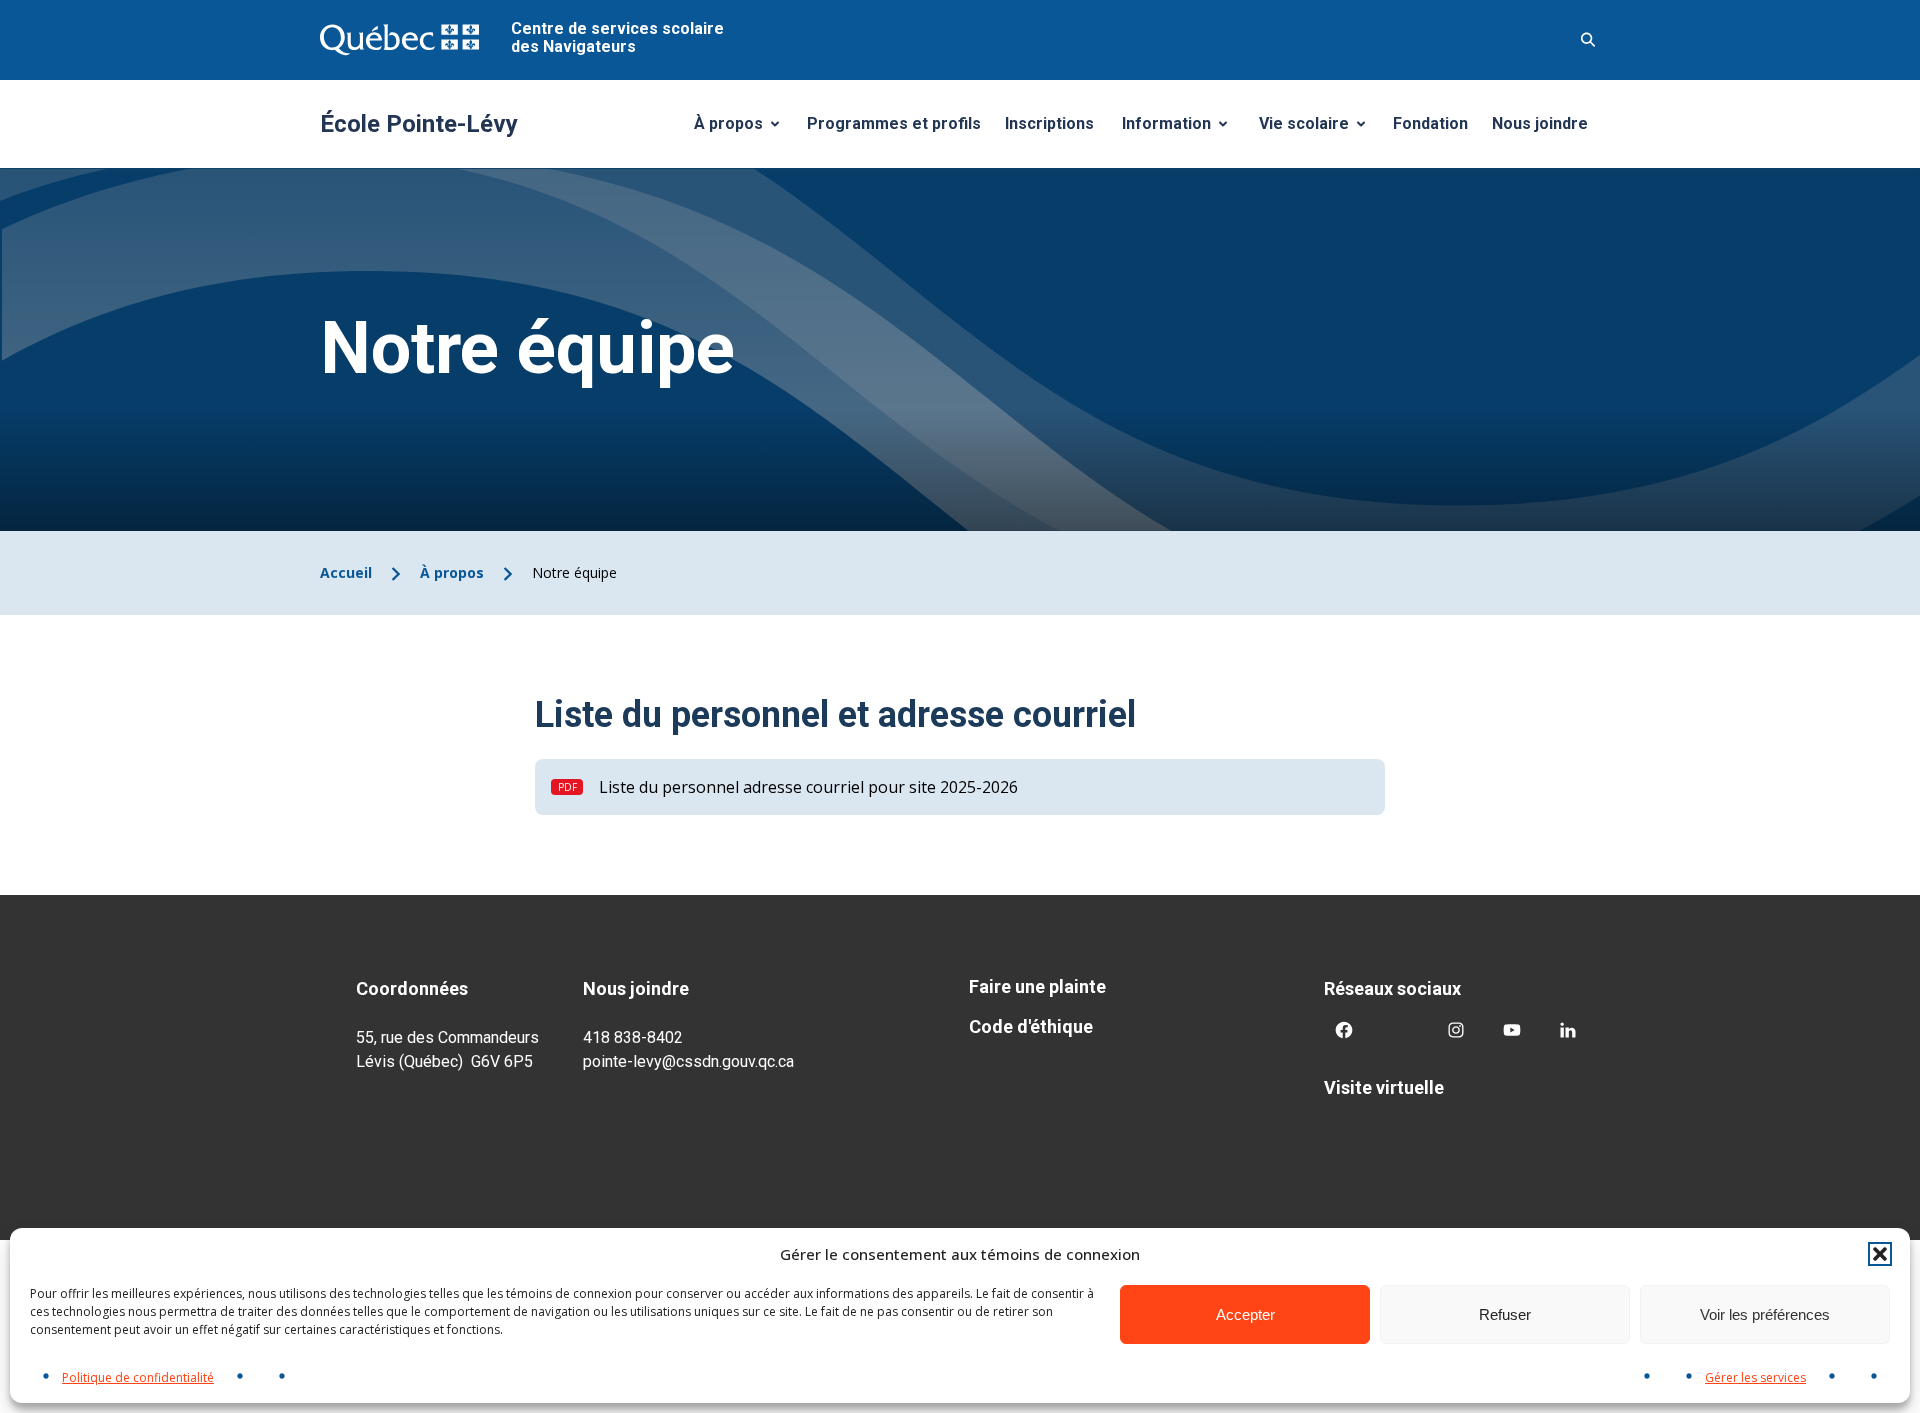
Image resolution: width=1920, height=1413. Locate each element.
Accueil (346, 572)
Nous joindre (1540, 123)
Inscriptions (1049, 123)
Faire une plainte (1037, 986)
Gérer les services (1755, 1377)
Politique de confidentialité (138, 1377)
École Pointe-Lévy (419, 124)
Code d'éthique (1031, 1026)
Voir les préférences (1765, 1314)
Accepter (1245, 1314)
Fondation (1430, 123)
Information (1182, 129)
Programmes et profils (894, 123)
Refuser (1505, 1314)
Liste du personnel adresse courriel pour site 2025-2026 (808, 787)
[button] (1880, 1254)
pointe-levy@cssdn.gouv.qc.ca (688, 1061)
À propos (744, 129)
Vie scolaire (1319, 129)
